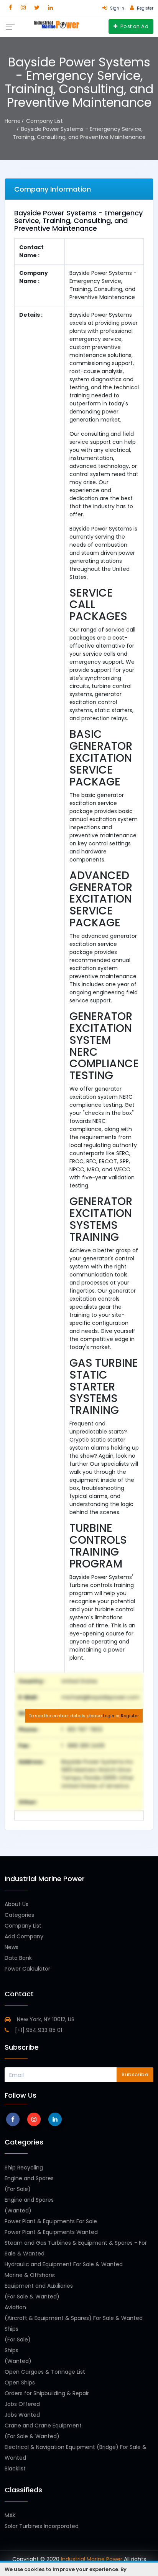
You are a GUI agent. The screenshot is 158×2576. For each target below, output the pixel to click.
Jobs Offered (22, 2404)
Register (130, 1716)
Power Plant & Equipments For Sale (51, 2221)
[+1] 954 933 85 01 (38, 2030)
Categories (19, 1915)
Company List (23, 1926)
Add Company (24, 1936)
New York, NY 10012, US (45, 2019)
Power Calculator (27, 1969)
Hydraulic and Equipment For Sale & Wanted (64, 2264)
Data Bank (18, 1958)
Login (109, 1716)
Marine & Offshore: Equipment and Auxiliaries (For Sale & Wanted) (39, 2286)
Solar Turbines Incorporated (42, 2526)
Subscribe (135, 2074)
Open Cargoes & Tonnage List (45, 2372)
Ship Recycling (24, 2168)
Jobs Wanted (22, 2415)
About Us (16, 1904)
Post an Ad (134, 26)
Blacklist (15, 2469)
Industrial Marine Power (92, 2559)
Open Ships (20, 2383)
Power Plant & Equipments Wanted (51, 2232)
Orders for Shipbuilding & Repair (47, 2393)
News (12, 1947)
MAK (10, 2515)
